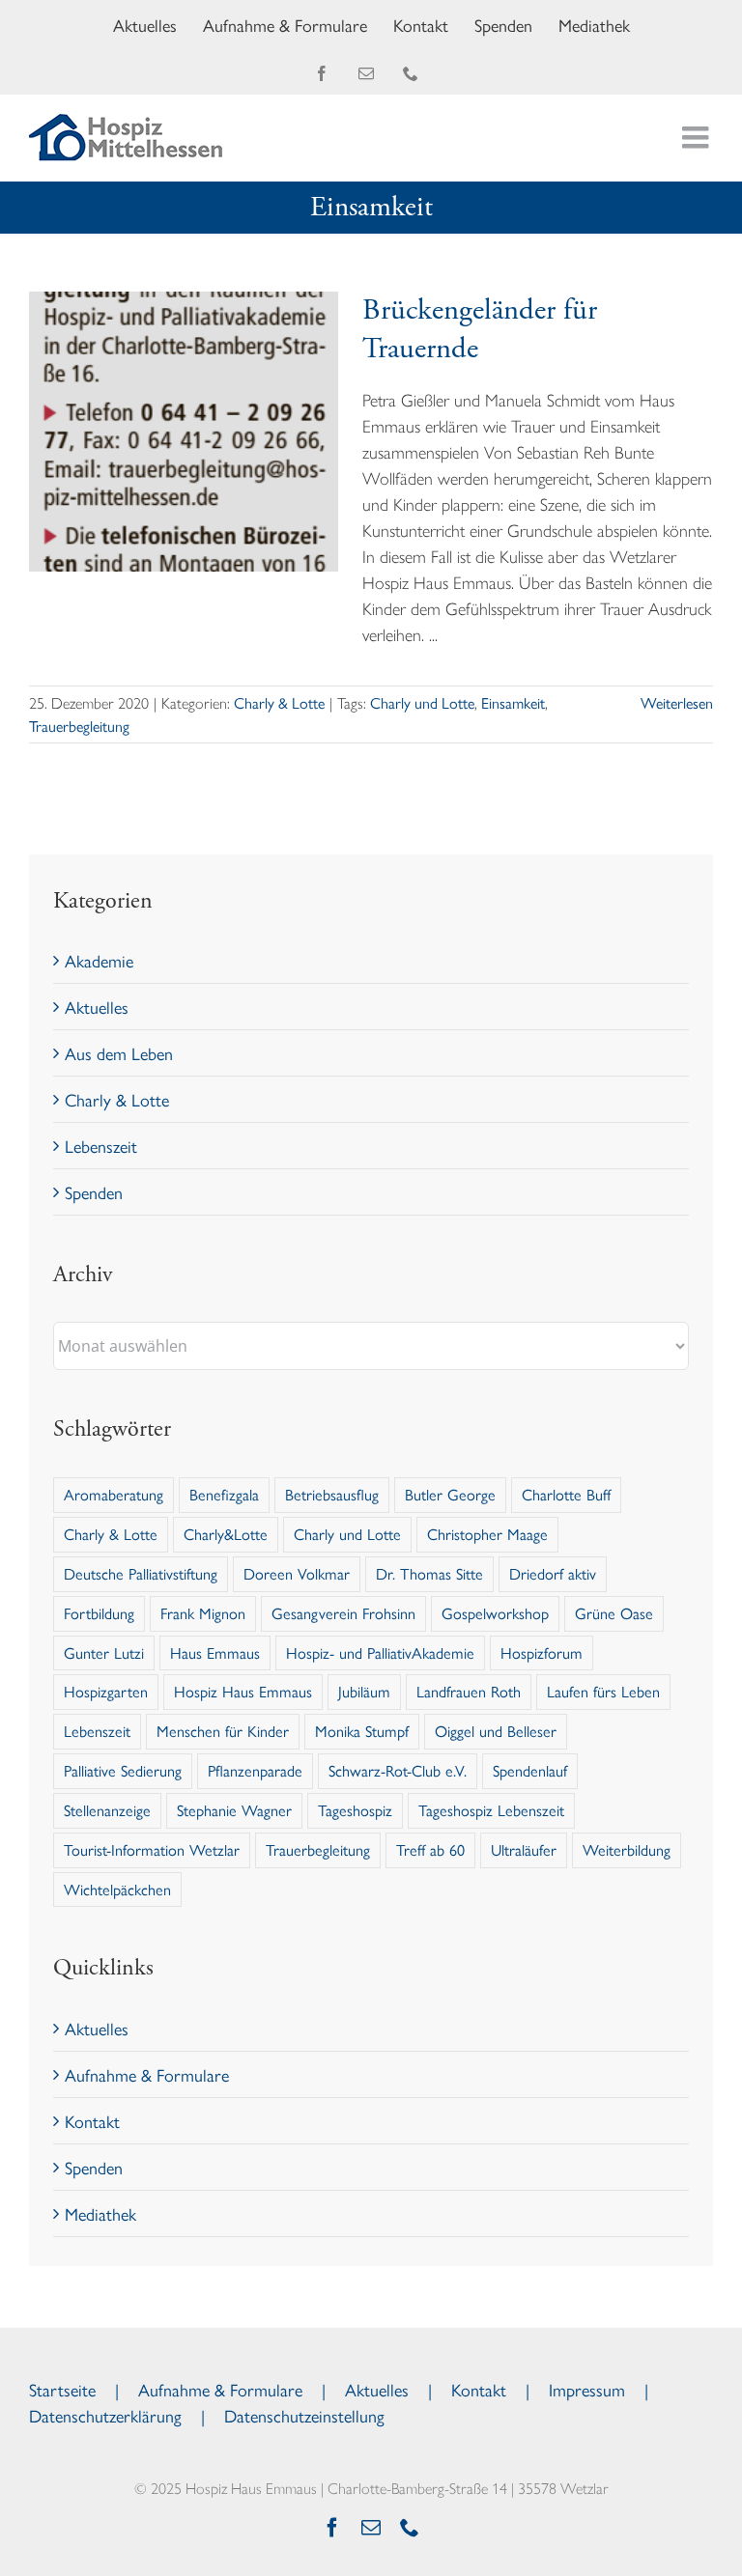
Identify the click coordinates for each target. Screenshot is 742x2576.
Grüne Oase (614, 1613)
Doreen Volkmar (297, 1573)
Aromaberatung (114, 1494)
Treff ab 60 (430, 1849)
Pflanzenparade (255, 1770)
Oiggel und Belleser (496, 1731)
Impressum (587, 2389)
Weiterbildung (627, 1849)
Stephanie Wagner (234, 1810)
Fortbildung (99, 1613)
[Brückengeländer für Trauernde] (184, 432)
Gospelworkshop (495, 1613)
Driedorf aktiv (553, 1573)
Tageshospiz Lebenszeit (491, 1810)
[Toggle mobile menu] (698, 137)
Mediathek (100, 2213)
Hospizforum (542, 1652)
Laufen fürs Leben (603, 1691)
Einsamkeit (513, 702)
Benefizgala (224, 1494)
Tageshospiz (355, 1810)
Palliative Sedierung (123, 1770)
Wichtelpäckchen (117, 1889)
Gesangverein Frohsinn (343, 1613)
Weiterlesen (677, 702)
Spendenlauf (530, 1770)
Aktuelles (97, 1007)
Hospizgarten (106, 1691)
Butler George (450, 1494)
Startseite (62, 2389)
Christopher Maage (487, 1534)
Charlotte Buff (566, 1494)
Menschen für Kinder (223, 1731)
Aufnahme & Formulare (147, 2074)
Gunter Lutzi (104, 1652)
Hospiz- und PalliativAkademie (380, 1652)
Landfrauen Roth (469, 1691)
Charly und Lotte (422, 702)
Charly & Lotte (279, 702)
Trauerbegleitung (79, 726)
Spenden (94, 1192)
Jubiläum (364, 1691)
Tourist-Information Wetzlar (152, 1849)
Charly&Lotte (226, 1534)
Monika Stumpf (362, 1731)
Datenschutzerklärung (105, 2415)
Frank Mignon (203, 1613)
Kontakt (92, 2121)
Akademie (99, 960)
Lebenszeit (101, 1146)
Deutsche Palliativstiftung (141, 1573)
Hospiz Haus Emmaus (243, 1691)
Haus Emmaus (215, 1652)
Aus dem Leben (119, 1053)
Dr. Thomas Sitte (429, 1573)
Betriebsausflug (332, 1494)
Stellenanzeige (107, 1810)
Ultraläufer (524, 1849)
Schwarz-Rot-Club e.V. (398, 1770)
